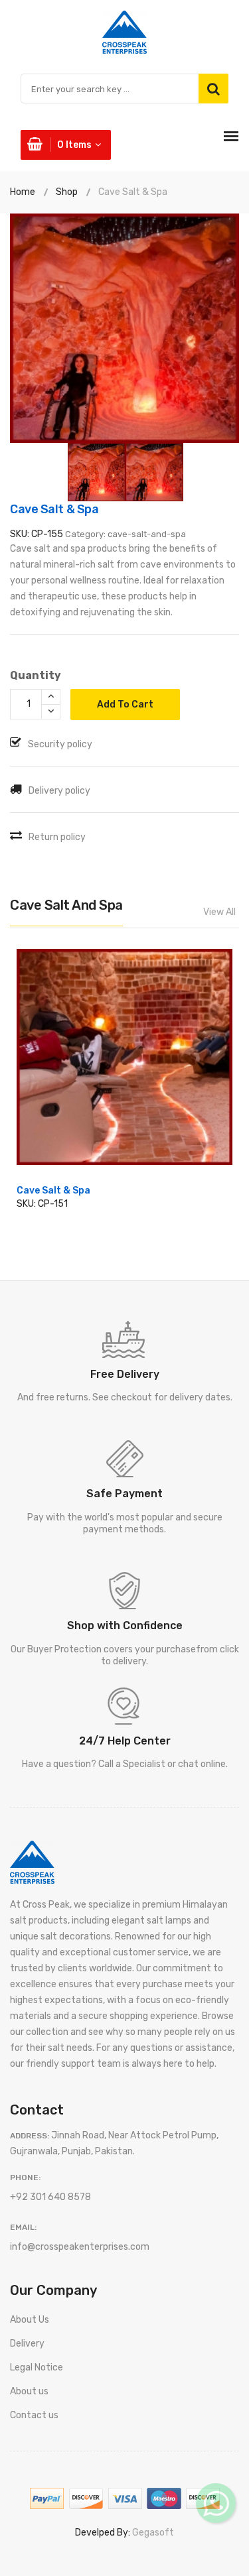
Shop (67, 192)
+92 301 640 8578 (50, 2197)
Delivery (27, 2344)
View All (219, 912)
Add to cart (125, 705)
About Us (30, 2320)
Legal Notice (37, 2367)
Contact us (34, 2415)
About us (29, 2391)
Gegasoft (153, 2533)
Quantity (36, 675)
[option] (124, 328)
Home (23, 192)
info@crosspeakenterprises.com (80, 2247)
